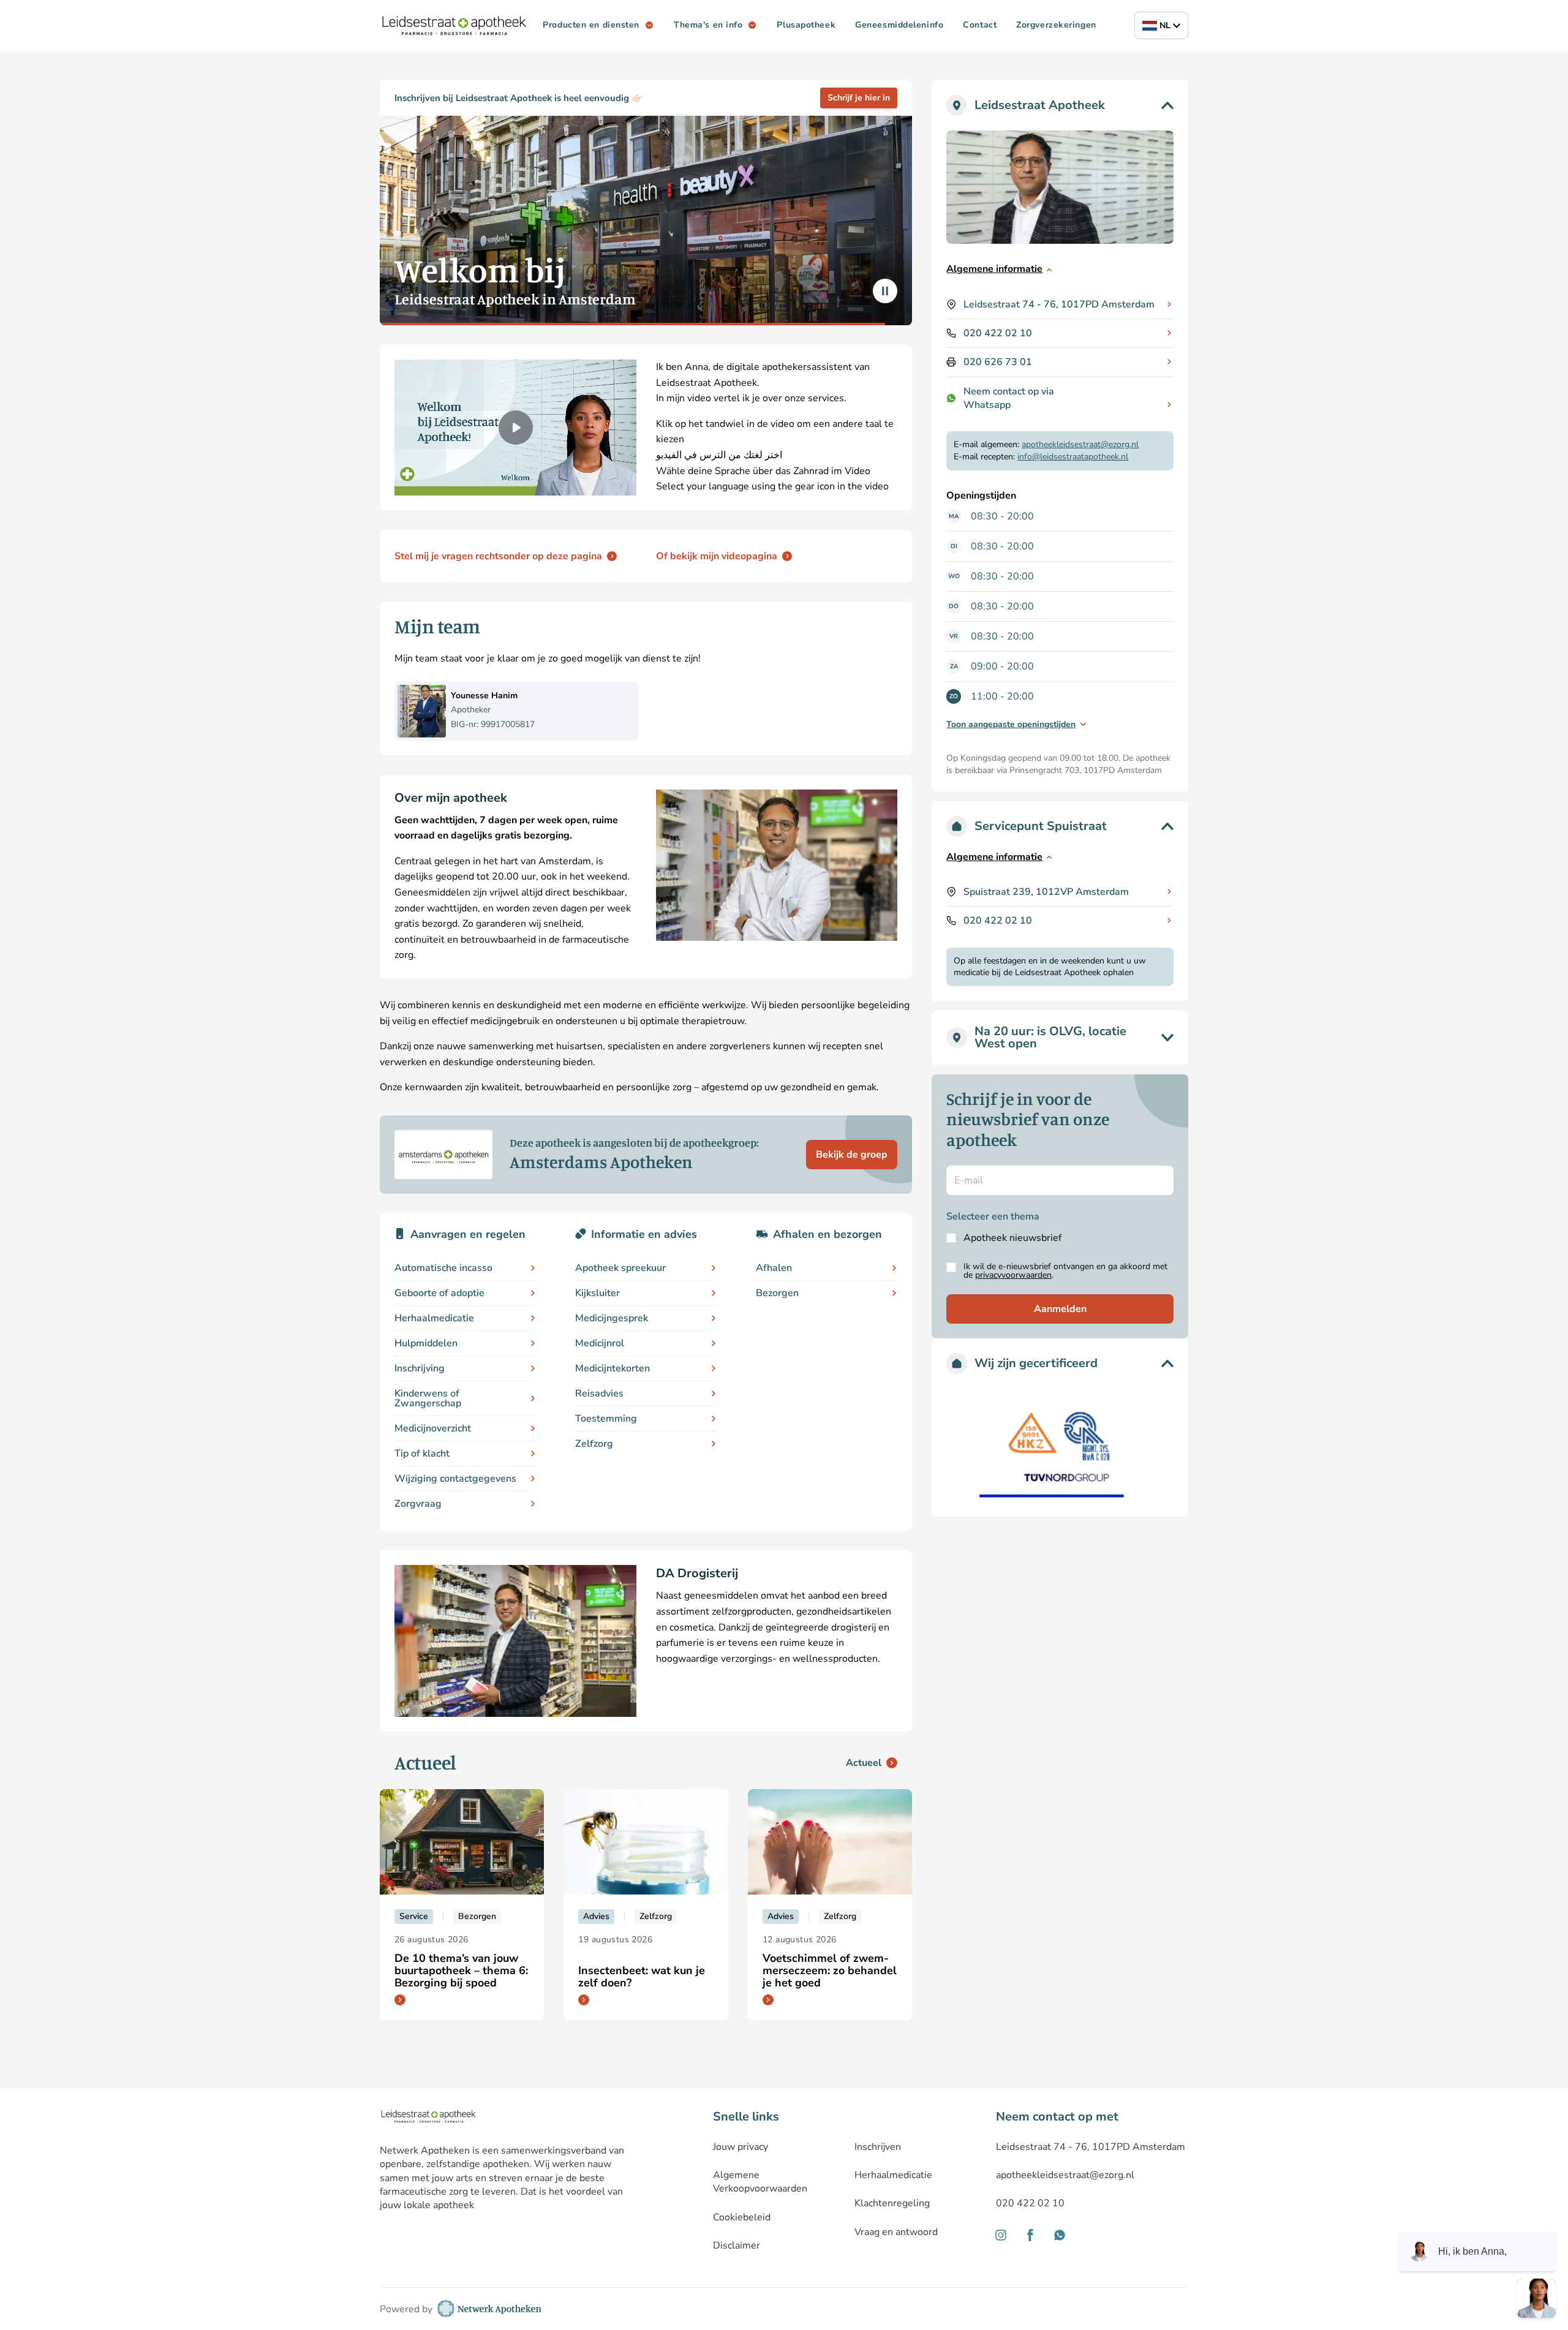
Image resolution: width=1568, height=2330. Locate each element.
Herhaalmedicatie (434, 1318)
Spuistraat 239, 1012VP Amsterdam (1046, 892)
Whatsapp (987, 405)
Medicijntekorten (612, 1368)
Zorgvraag (418, 1504)
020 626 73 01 (998, 362)
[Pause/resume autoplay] (885, 291)
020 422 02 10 (998, 333)
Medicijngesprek (612, 1318)
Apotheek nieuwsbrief (1012, 1238)
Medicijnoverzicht (433, 1428)
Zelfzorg (594, 1444)
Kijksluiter (597, 1293)
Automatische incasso (443, 1268)
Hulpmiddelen (426, 1343)
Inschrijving (420, 1368)
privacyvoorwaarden (1013, 1275)
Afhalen (774, 1268)
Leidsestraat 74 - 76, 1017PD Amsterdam (1059, 304)
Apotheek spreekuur (620, 1268)
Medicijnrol (600, 1343)
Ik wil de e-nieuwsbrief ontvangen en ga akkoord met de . (1065, 1271)
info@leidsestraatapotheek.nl (1073, 457)
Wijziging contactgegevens (455, 1479)
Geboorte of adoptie (439, 1293)
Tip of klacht (422, 1453)
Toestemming (606, 1419)
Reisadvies (599, 1393)
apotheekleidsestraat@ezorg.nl (1080, 444)
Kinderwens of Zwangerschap (428, 1398)
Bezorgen (777, 1293)
